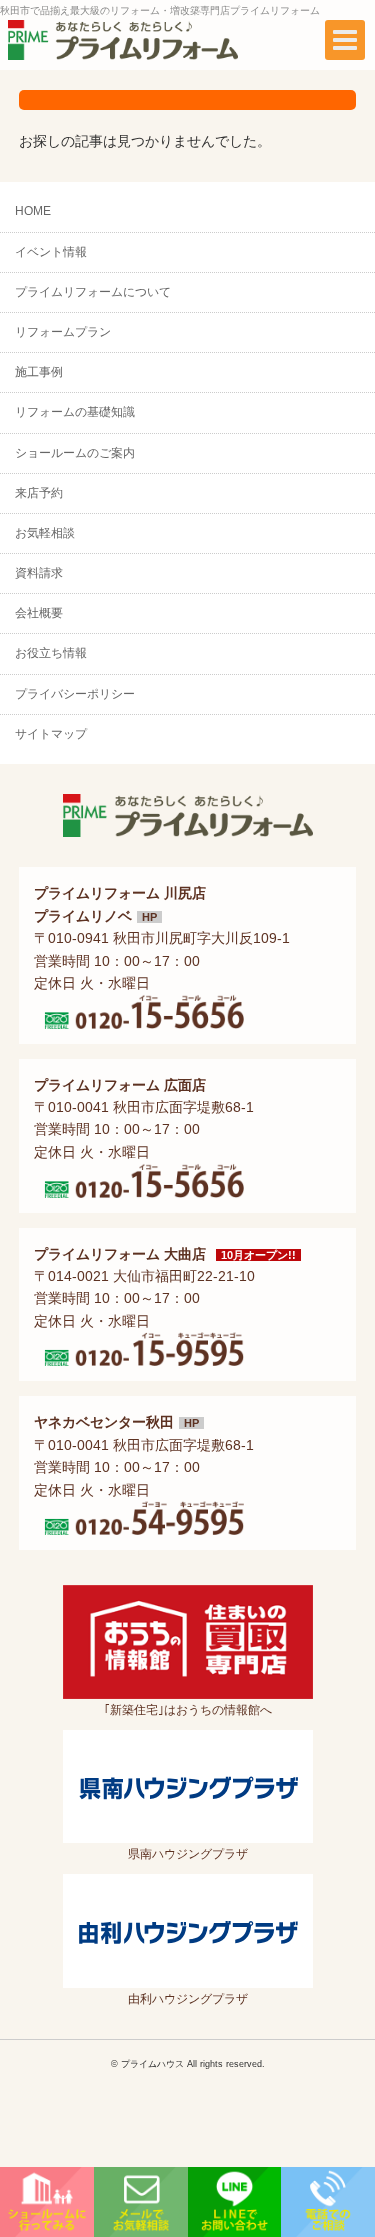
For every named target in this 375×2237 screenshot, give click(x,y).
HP (149, 917)
